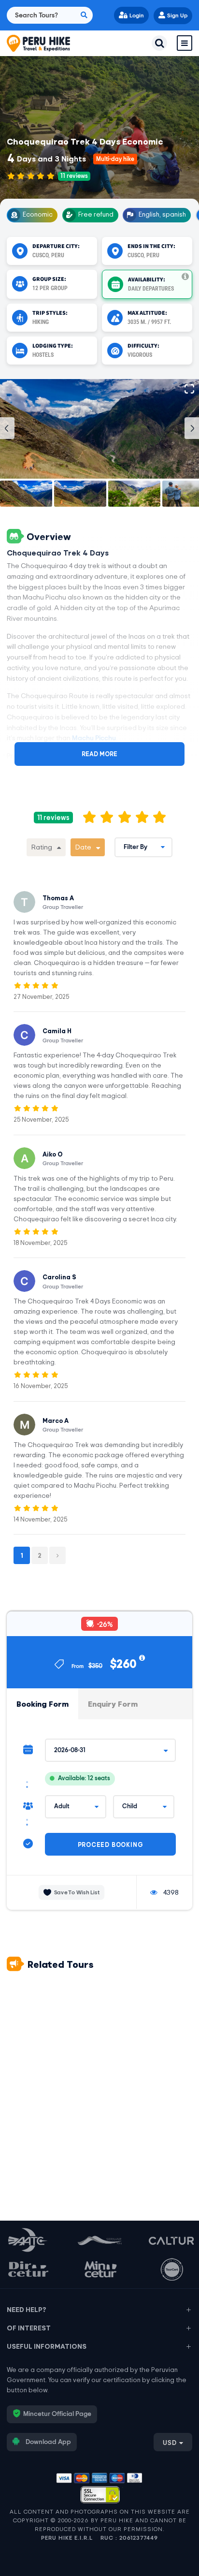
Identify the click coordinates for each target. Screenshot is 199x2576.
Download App (48, 2442)
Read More (99, 754)
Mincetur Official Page (57, 2414)
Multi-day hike (115, 159)
